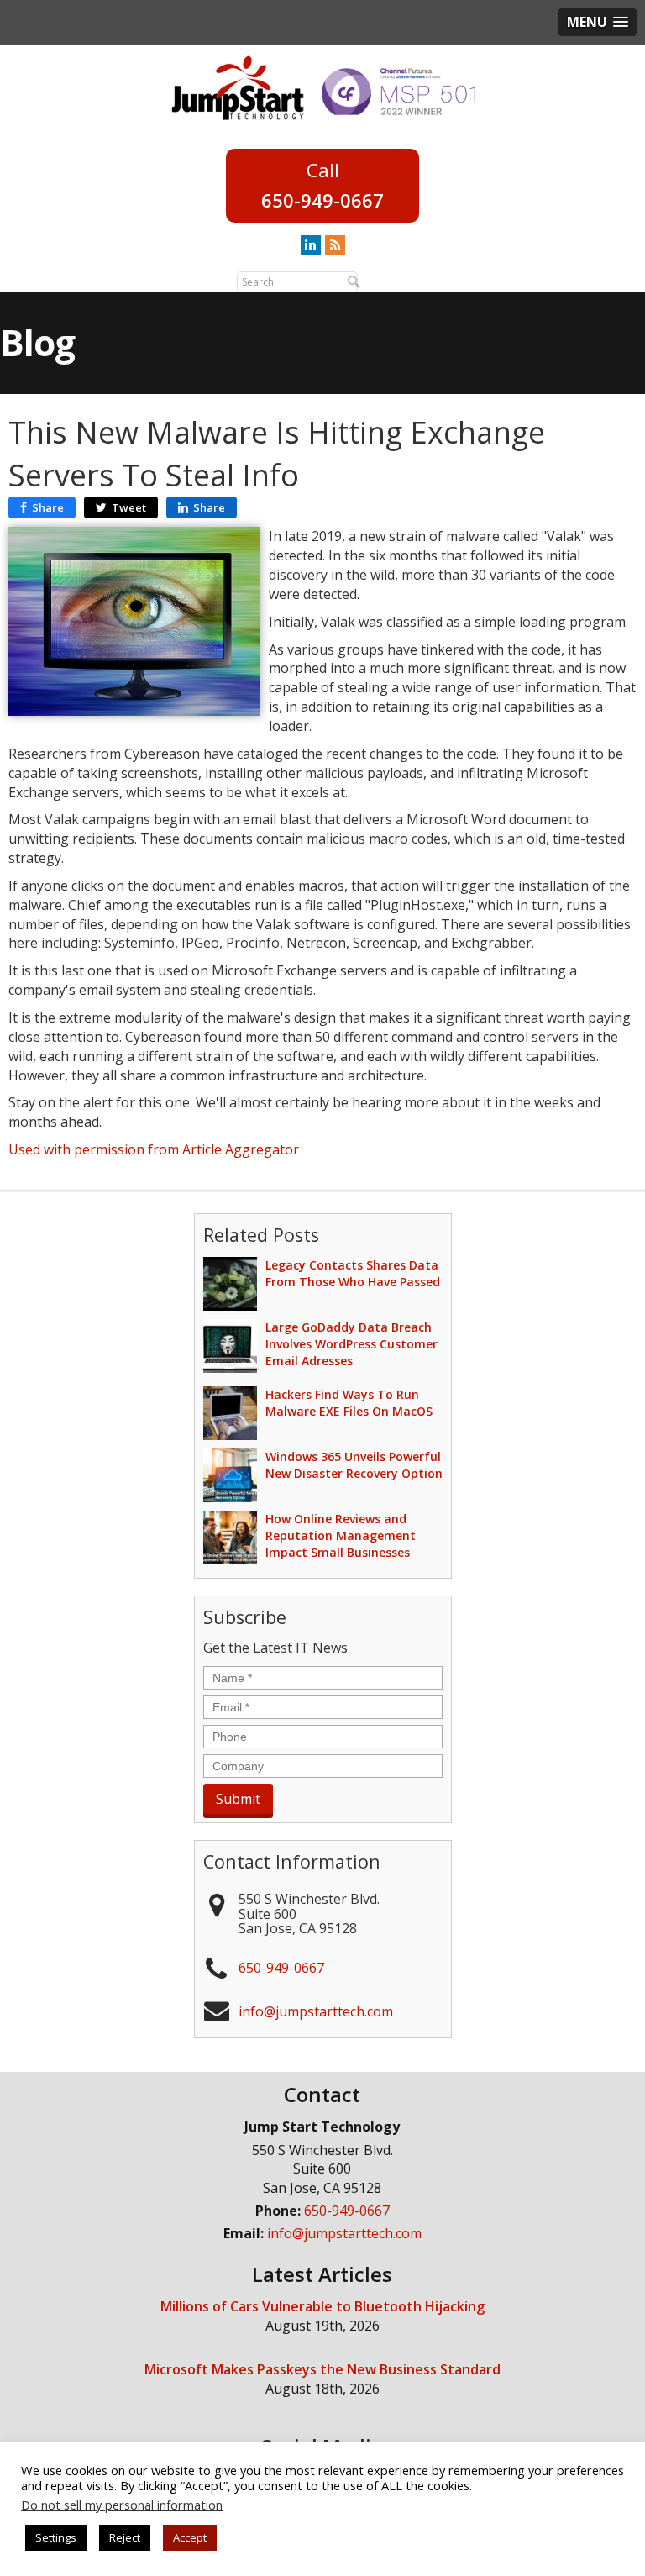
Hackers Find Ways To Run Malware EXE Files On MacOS (349, 1403)
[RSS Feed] (335, 244)
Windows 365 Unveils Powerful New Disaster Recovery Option (354, 1465)
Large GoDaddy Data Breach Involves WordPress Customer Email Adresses (351, 1344)
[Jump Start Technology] (238, 87)
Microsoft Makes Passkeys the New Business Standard (322, 2369)
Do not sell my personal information (122, 2505)
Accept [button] (190, 2537)
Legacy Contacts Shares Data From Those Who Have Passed (353, 1273)
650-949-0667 (322, 200)
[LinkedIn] (311, 244)
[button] (598, 22)
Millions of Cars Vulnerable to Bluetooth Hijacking (322, 2306)
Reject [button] (125, 2537)
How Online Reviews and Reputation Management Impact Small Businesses (341, 1535)
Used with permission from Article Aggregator (154, 1149)
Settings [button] (56, 2537)
